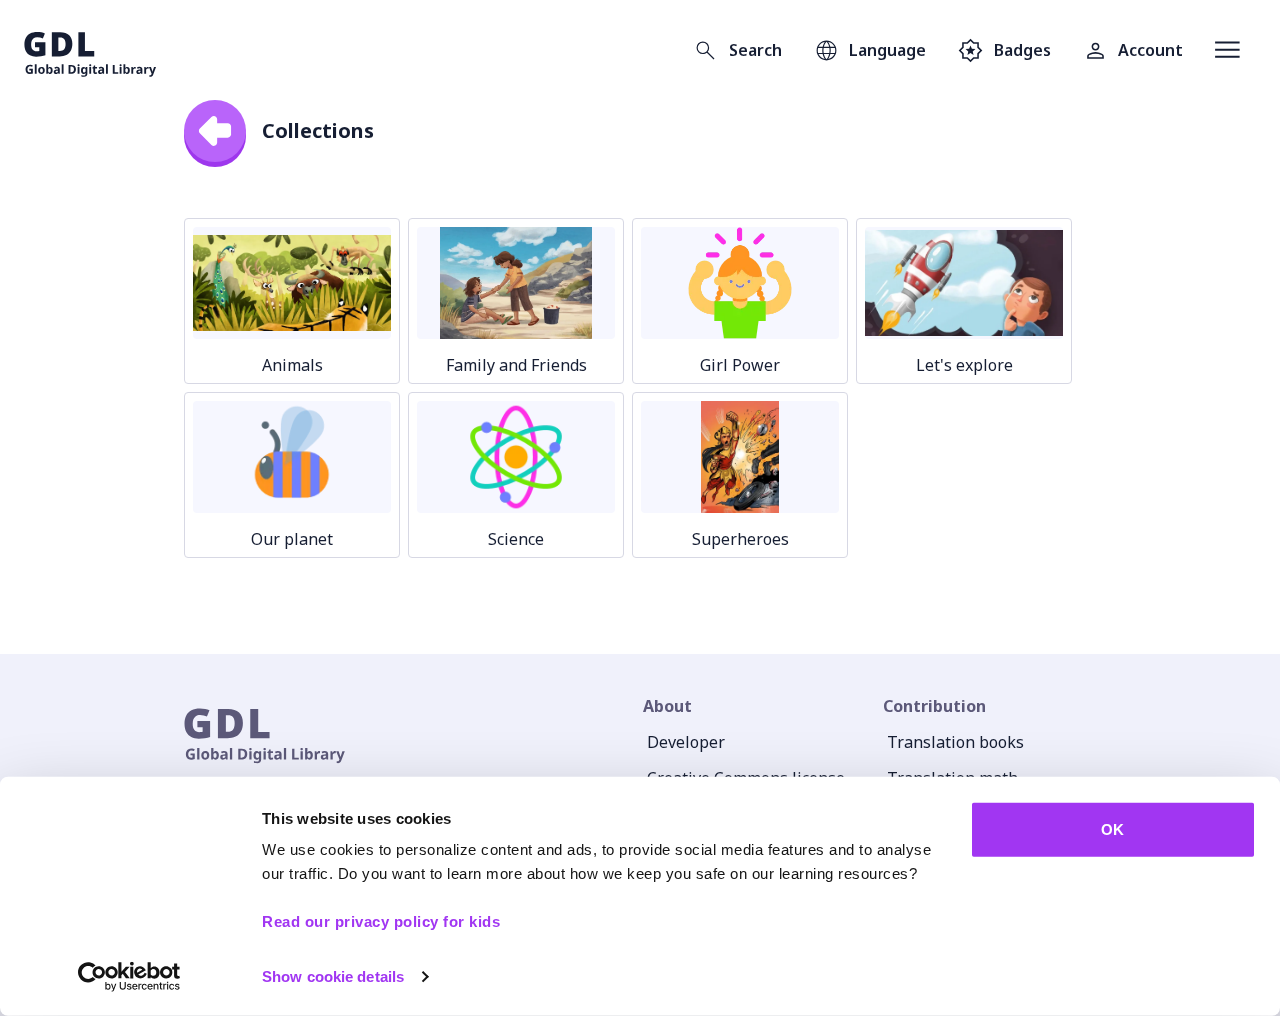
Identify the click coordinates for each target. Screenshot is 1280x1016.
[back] (215, 131)
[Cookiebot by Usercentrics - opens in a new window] (129, 977)
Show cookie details (333, 976)
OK (1112, 829)
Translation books (955, 742)
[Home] (90, 50)
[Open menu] (1227, 50)
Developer (686, 742)
